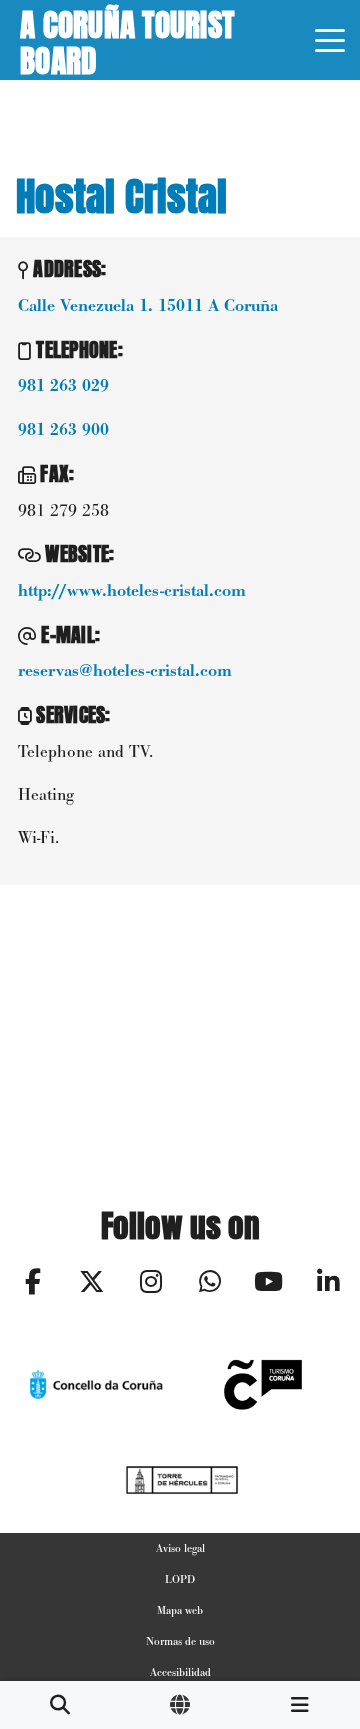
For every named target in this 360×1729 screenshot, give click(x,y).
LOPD (180, 1579)
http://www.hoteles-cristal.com (132, 591)
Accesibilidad (180, 1672)
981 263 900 (63, 430)
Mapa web (180, 1610)
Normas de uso (180, 1641)
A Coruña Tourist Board (127, 40)
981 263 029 (63, 386)
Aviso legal (180, 1548)
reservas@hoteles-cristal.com (125, 671)
